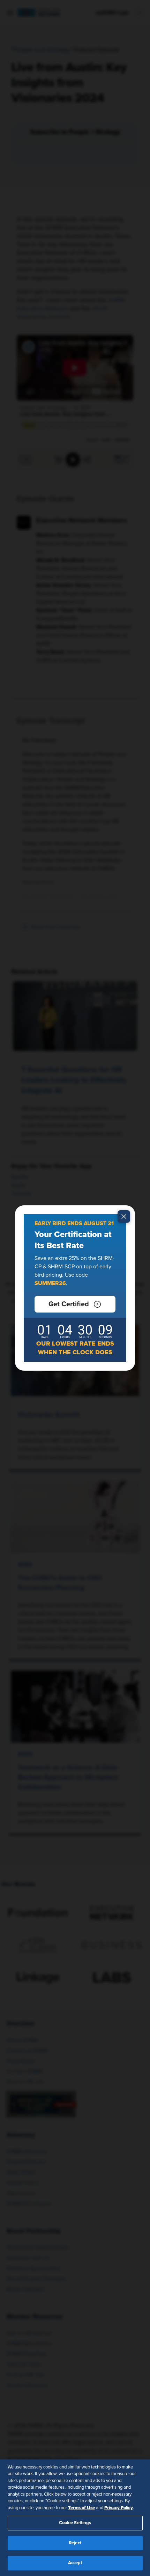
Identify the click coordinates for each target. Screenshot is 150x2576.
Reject (75, 2543)
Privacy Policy (119, 2508)
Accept (75, 2563)
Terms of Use (81, 2508)
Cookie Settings (75, 2523)
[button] (75, 1304)
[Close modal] (124, 1216)
